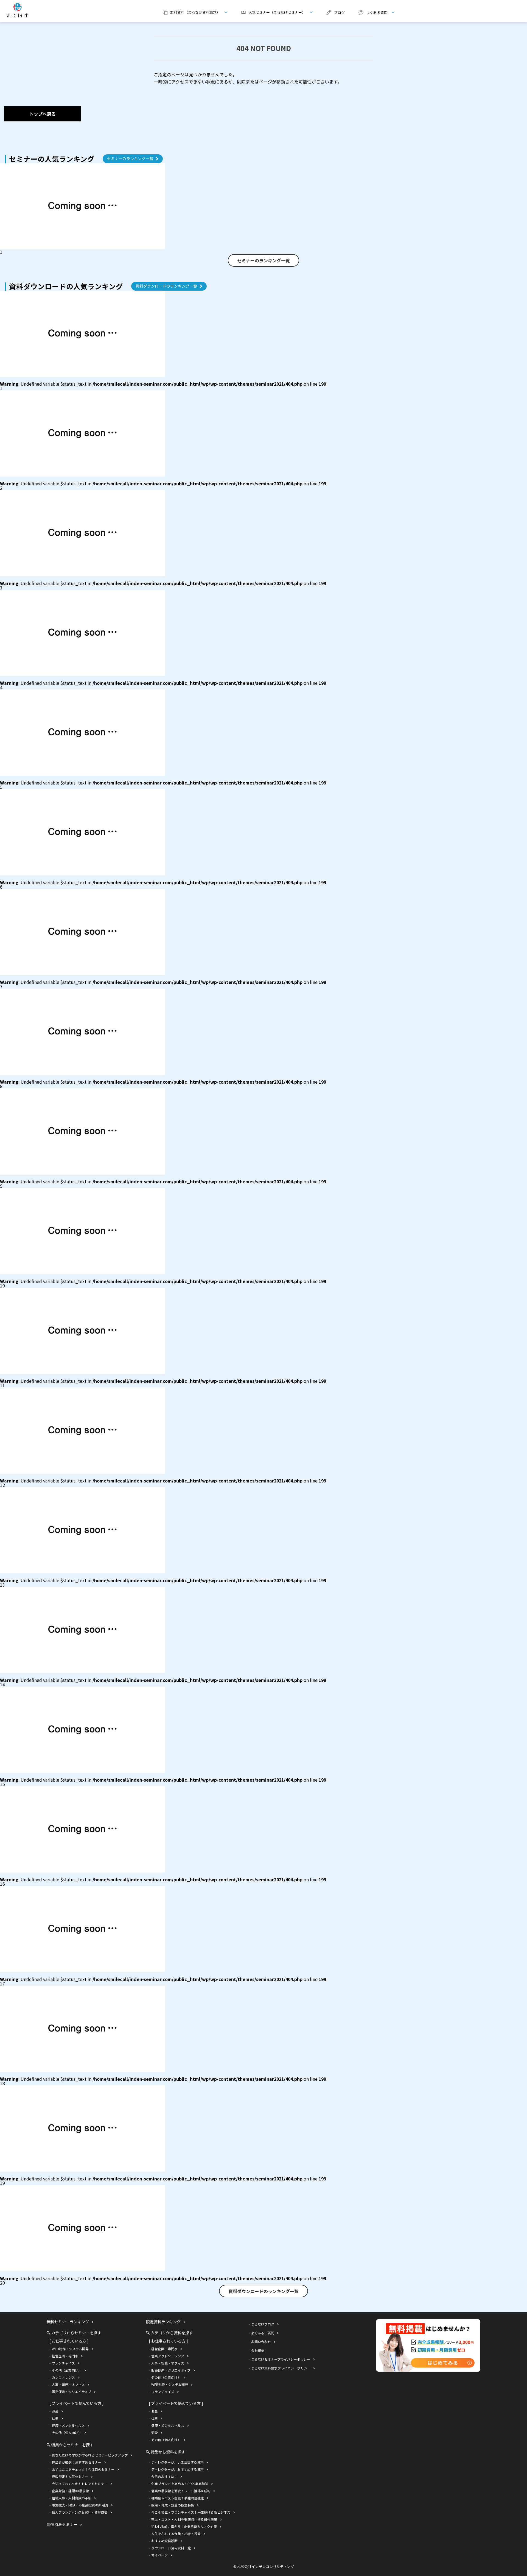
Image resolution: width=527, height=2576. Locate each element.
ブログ (339, 12)
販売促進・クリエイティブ (72, 2392)
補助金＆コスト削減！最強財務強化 (178, 2498)
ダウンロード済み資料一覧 (171, 2548)
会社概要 (258, 2350)
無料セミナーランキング (68, 2322)
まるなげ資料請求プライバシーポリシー (281, 2368)
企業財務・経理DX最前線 (70, 2491)
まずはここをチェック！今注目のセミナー (83, 2469)
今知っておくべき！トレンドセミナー (80, 2484)
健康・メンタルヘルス (68, 2425)
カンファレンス (63, 2377)
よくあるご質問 (263, 2333)
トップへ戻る (43, 114)
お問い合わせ (261, 2342)
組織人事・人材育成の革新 (72, 2498)
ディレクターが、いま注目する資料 (177, 2462)
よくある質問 (371, 12)
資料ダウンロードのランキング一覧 (166, 286)
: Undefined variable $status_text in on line (163, 384)
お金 (55, 2411)
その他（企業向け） (67, 2370)
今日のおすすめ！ (164, 2476)
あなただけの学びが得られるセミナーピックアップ (90, 2455)
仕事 (55, 2418)
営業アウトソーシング (168, 2356)
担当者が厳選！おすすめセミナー (77, 2462)
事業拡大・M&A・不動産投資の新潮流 (80, 2505)
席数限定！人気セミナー (70, 2476)
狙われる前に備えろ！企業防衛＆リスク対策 (184, 2526)
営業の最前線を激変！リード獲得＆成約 (181, 2491)
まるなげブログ (263, 2324)
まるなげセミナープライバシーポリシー (281, 2359)
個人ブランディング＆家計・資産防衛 (80, 2512)
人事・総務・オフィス (68, 2384)
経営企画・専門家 (65, 2356)
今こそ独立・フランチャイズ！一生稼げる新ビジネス (191, 2512)
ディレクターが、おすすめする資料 (177, 2469)
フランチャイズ (63, 2363)
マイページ (159, 2555)
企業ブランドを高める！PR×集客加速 (180, 2484)
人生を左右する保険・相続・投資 (176, 2534)
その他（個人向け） (67, 2432)
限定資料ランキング (163, 2322)
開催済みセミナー (62, 2524)
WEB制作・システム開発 (70, 2349)
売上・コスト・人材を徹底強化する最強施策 (184, 2519)
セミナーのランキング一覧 (130, 158)
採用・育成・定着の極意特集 (173, 2505)
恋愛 (155, 2432)
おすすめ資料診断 (164, 2541)
